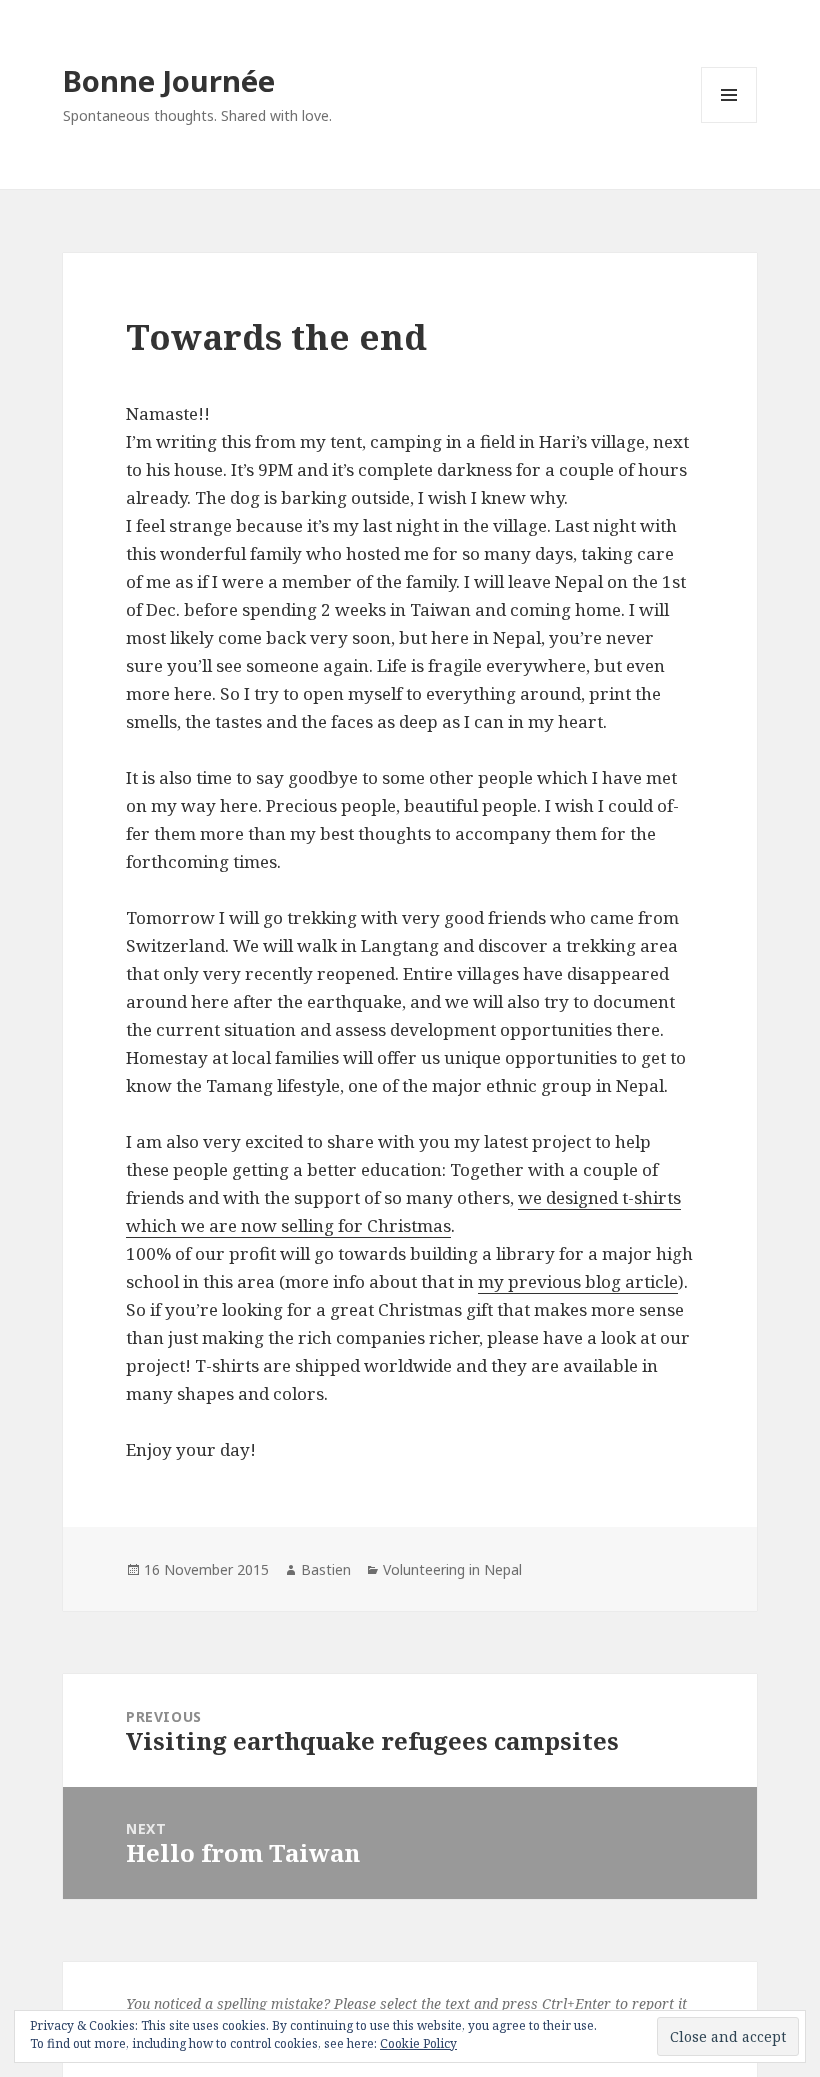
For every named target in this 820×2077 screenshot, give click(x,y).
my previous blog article (578, 1281)
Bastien (326, 1569)
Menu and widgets (729, 122)
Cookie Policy (418, 2043)
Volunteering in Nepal (452, 1569)
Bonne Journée (169, 80)
